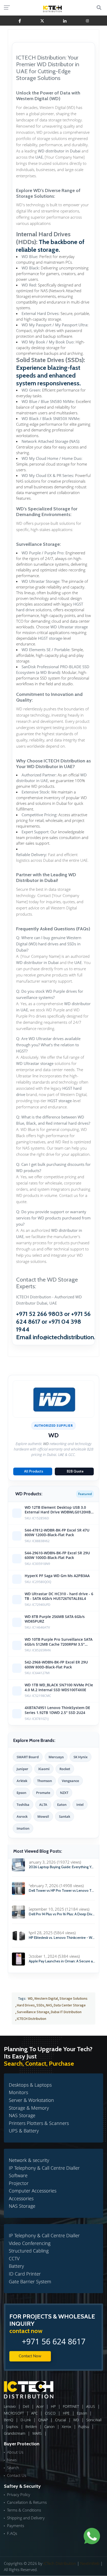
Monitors (18, 2092)
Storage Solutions (73, 1998)
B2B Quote (75, 1471)
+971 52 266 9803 (39, 1314)
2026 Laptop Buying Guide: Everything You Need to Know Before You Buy (62, 1867)
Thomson (45, 1781)
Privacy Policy (19, 2494)
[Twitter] (42, 21)
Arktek (22, 1781)
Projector (19, 2183)
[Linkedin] (65, 21)
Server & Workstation (31, 2100)
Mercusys (56, 1757)
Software (18, 2175)
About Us (15, 2452)
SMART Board (28, 1757)
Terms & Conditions (24, 2510)
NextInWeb (90, 2563)
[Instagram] (87, 21)
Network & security (29, 2160)
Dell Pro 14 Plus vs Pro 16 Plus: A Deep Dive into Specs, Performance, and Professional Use (62, 1914)
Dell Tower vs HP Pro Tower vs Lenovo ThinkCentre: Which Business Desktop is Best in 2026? (62, 1891)
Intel (80, 1805)
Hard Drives (26, 2005)
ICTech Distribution (60, 2563)
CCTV (14, 2258)
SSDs (40, 2005)
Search (13, 2468)
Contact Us (17, 2475)
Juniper (22, 1769)
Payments (16, 2526)
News (12, 2460)
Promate (43, 1793)
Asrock (22, 1816)
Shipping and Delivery (26, 2518)
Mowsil (43, 1816)
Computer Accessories (33, 2191)
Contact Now (30, 2356)
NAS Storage (22, 2115)
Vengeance (70, 1781)
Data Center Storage (70, 2005)
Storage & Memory (29, 2108)
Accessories (21, 2198)
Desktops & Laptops (30, 2085)
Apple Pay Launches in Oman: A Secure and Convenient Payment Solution (62, 1961)
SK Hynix (81, 1757)
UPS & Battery (24, 2131)
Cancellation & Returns (27, 2502)
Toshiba (23, 1805)
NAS (49, 2005)
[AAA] (20, 21)
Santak (65, 1816)
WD (30, 1998)
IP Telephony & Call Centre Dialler (44, 2168)
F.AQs (12, 2533)
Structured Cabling (29, 2251)
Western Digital (46, 1998)
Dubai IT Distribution (66, 2012)
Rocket (65, 1769)
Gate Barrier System (30, 2281)
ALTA (43, 1805)
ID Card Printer (25, 2274)
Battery (16, 2266)
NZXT (64, 1793)
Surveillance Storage (33, 2012)
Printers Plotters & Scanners (39, 2123)
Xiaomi (44, 1769)
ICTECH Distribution (32, 2019)
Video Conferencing (30, 2243)
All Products (34, 1471)
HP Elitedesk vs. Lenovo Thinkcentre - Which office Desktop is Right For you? (62, 1938)
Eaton (62, 1805)
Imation (23, 1828)
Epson (21, 1793)
